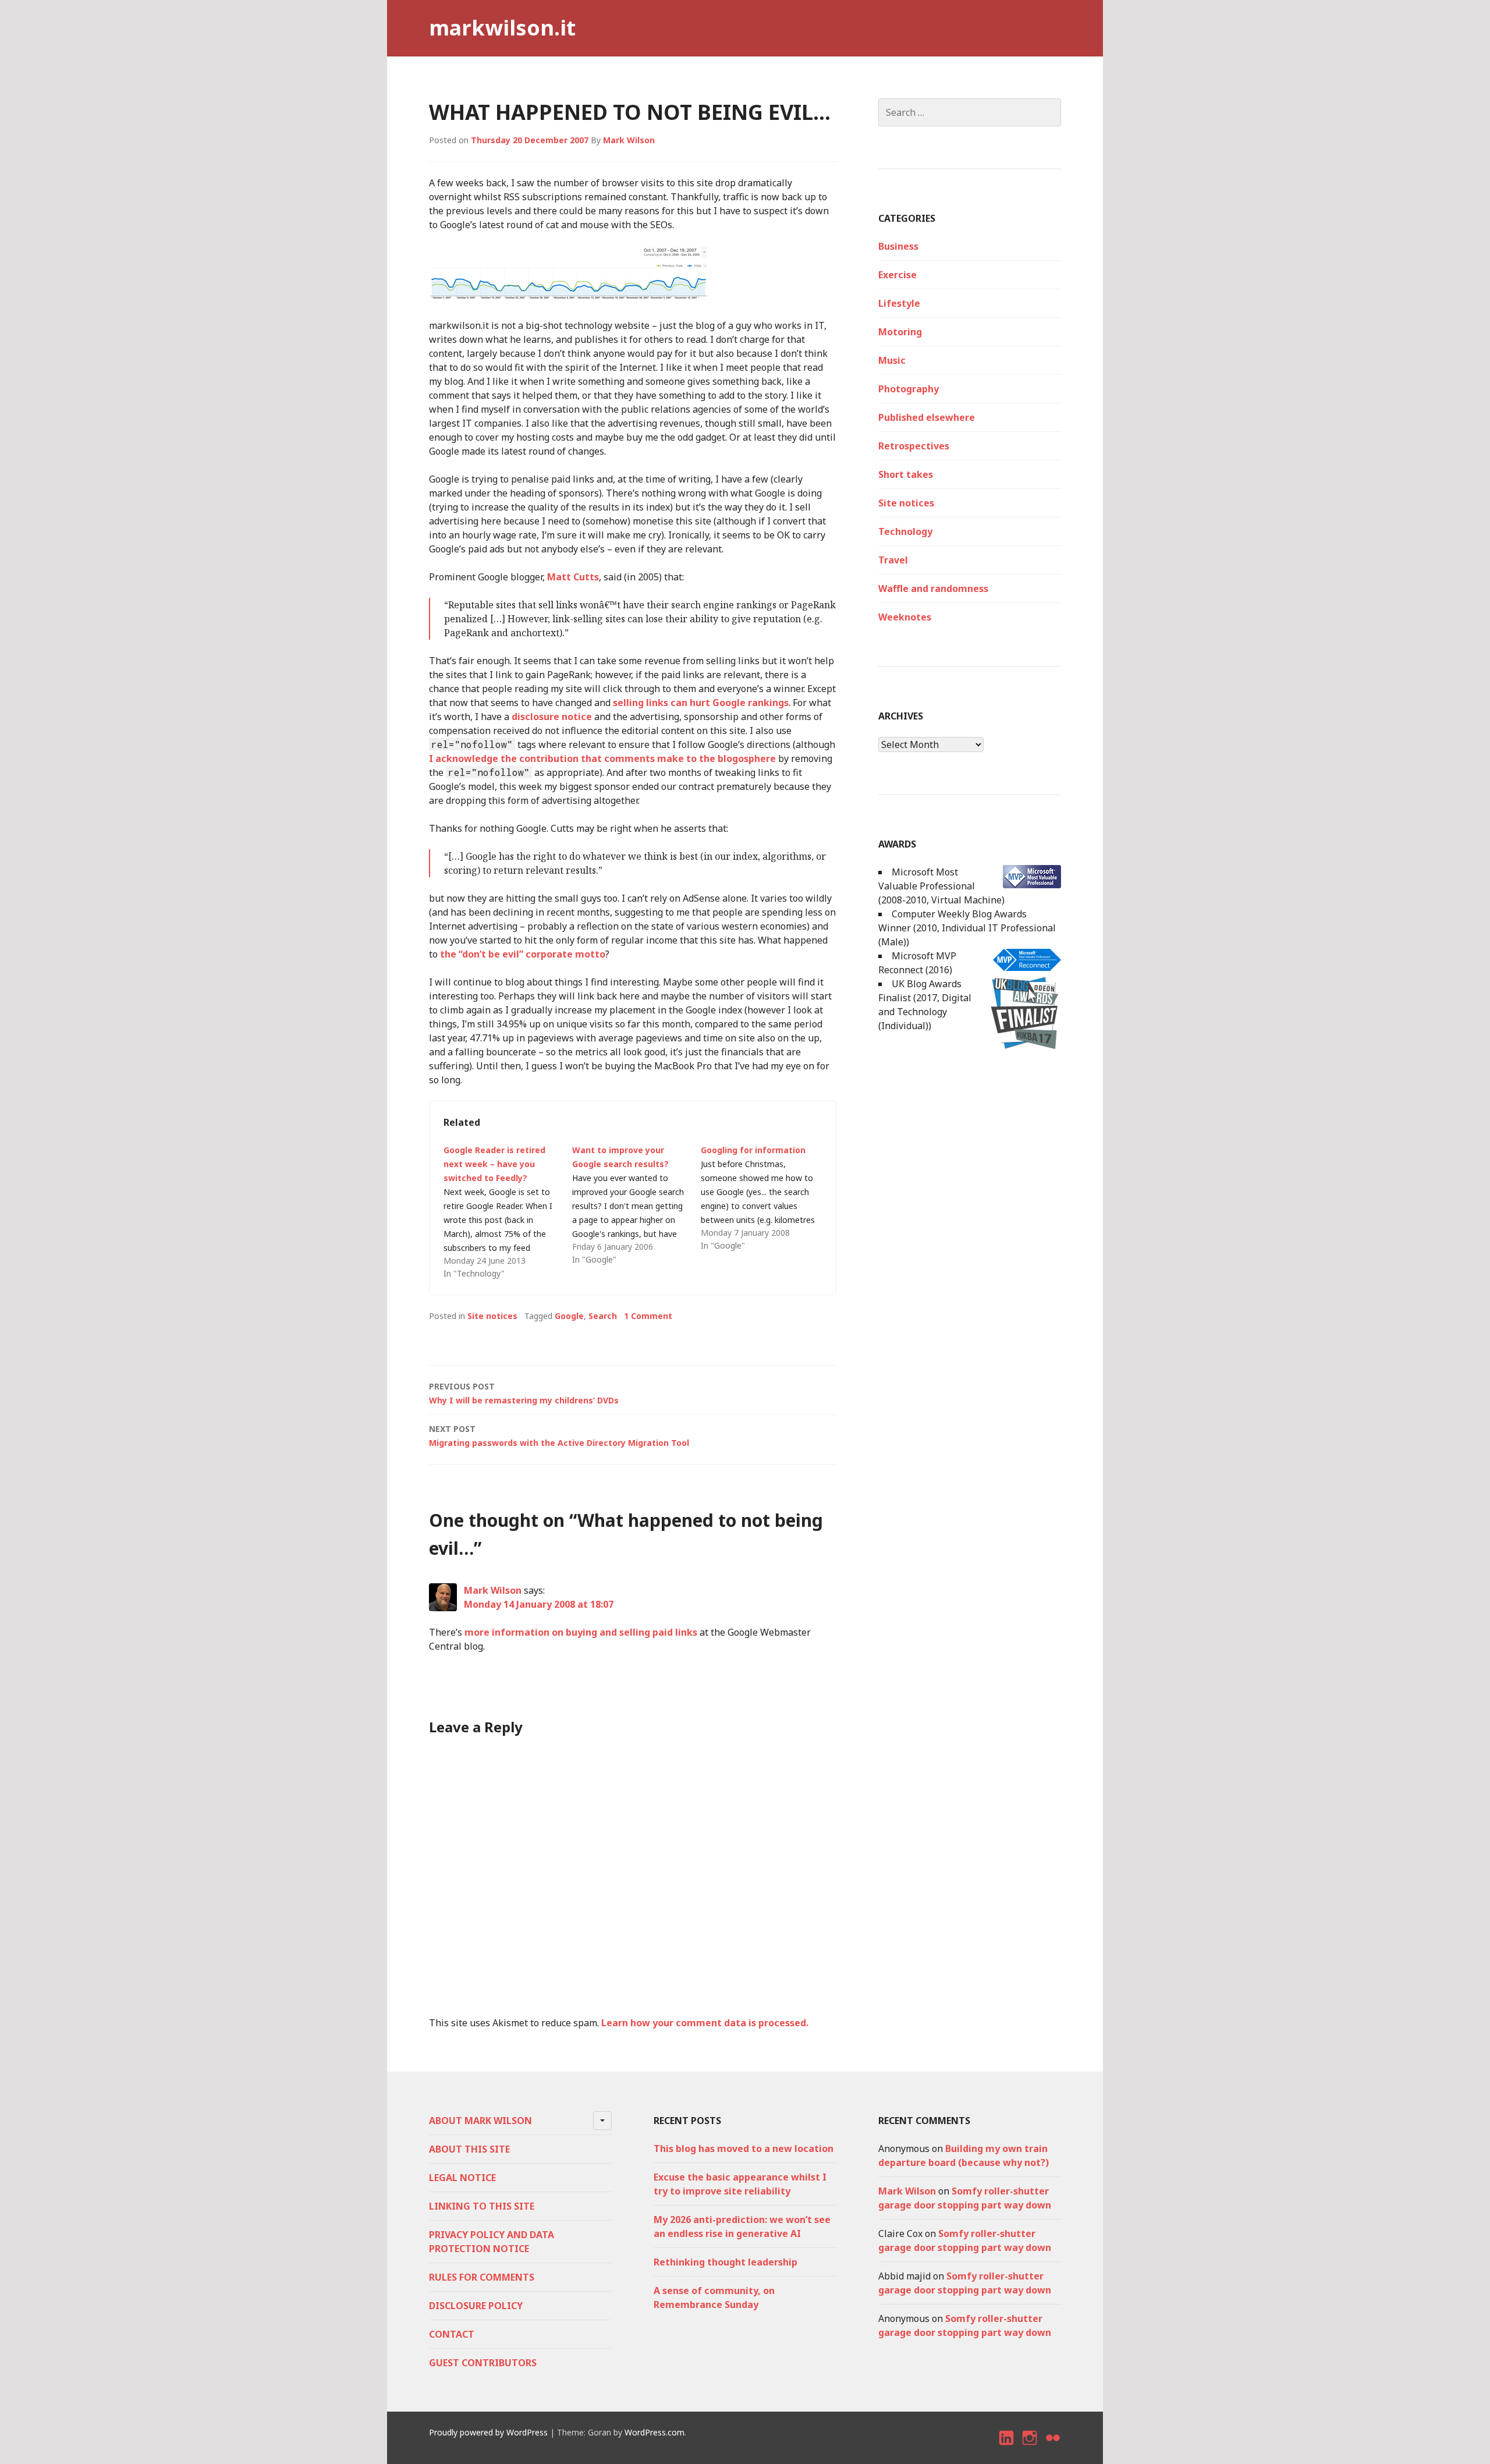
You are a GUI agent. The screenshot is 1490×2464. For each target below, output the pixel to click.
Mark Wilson (629, 140)
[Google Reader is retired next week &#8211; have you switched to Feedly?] (508, 1212)
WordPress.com (654, 2432)
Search (603, 1316)
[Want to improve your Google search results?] (636, 1205)
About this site (469, 2149)
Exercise (897, 275)
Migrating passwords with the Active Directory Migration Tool (559, 1436)
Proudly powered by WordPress (488, 2432)
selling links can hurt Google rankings (701, 703)
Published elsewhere (927, 417)
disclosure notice (552, 717)
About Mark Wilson (480, 2121)
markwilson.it (502, 28)
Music (892, 360)
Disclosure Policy (476, 2306)
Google (569, 1316)
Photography (909, 389)
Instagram (1030, 2448)
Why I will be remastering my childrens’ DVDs (524, 1393)
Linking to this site (482, 2206)
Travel (893, 560)
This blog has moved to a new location (744, 2149)
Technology (905, 531)
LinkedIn (1007, 2448)
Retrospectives (914, 446)
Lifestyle (899, 303)
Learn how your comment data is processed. (705, 2023)
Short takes (906, 474)
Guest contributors (483, 2363)
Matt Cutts (573, 577)
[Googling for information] (765, 1198)
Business (898, 246)
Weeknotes (905, 617)
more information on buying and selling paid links (581, 1632)
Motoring (900, 332)
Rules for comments (482, 2277)
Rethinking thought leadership (726, 2262)
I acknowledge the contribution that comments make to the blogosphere (602, 758)
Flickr (1053, 2448)
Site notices (492, 1316)
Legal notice (462, 2178)
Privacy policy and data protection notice (492, 2242)
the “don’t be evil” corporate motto (523, 954)
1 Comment (648, 1316)
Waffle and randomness (933, 588)
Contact (452, 2334)
